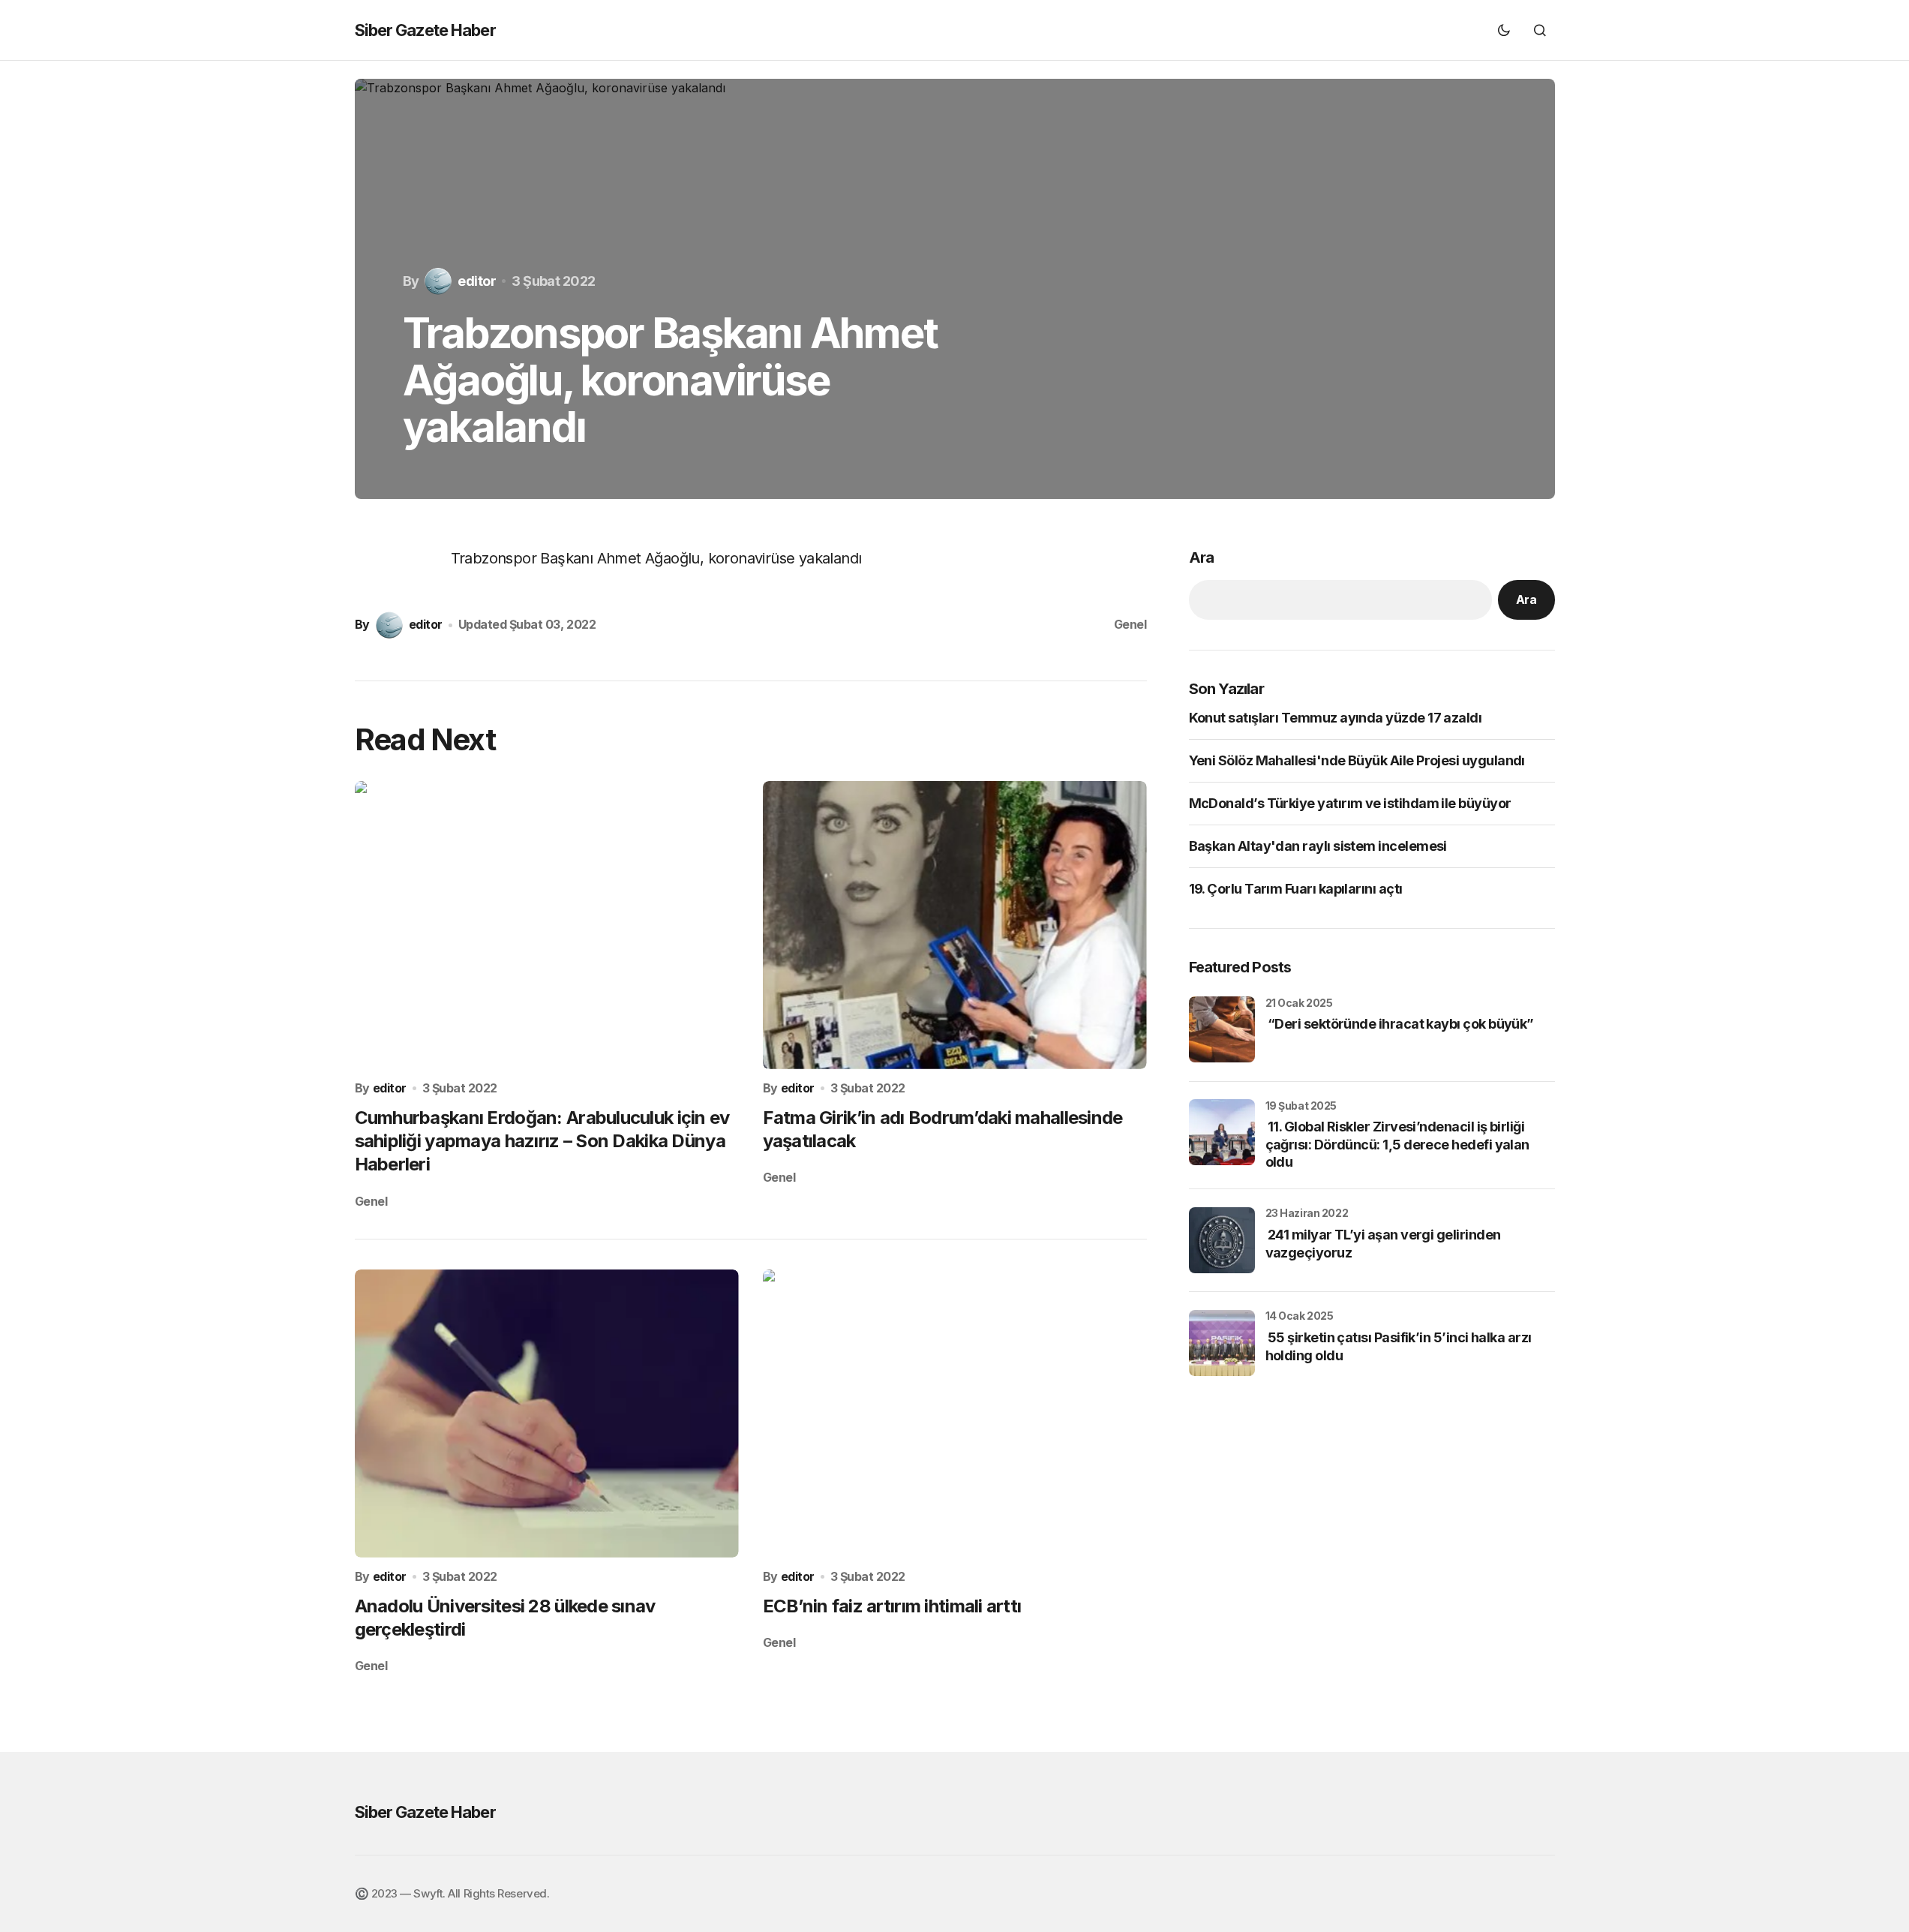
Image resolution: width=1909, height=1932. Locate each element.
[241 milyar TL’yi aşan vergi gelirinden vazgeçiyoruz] (1222, 1240)
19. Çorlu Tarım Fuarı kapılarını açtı (1296, 889)
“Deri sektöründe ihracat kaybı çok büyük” (1400, 1024)
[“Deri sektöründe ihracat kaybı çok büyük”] (1222, 1029)
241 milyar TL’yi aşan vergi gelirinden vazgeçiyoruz (1383, 1243)
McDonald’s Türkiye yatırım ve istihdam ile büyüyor (1350, 803)
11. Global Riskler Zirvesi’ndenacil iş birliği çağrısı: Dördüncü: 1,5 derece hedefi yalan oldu (1397, 1144)
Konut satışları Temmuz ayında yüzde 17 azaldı (1336, 718)
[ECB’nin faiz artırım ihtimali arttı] (955, 1414)
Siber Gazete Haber (425, 30)
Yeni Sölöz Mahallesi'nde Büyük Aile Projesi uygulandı (1357, 760)
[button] (1504, 30)
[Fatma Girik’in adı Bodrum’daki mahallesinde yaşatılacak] (955, 925)
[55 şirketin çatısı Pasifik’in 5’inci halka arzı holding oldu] (1222, 1343)
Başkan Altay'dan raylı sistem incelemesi (1318, 846)
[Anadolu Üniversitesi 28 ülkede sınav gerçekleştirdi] (547, 1414)
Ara (1202, 557)
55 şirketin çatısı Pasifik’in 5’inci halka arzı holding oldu (1399, 1346)
